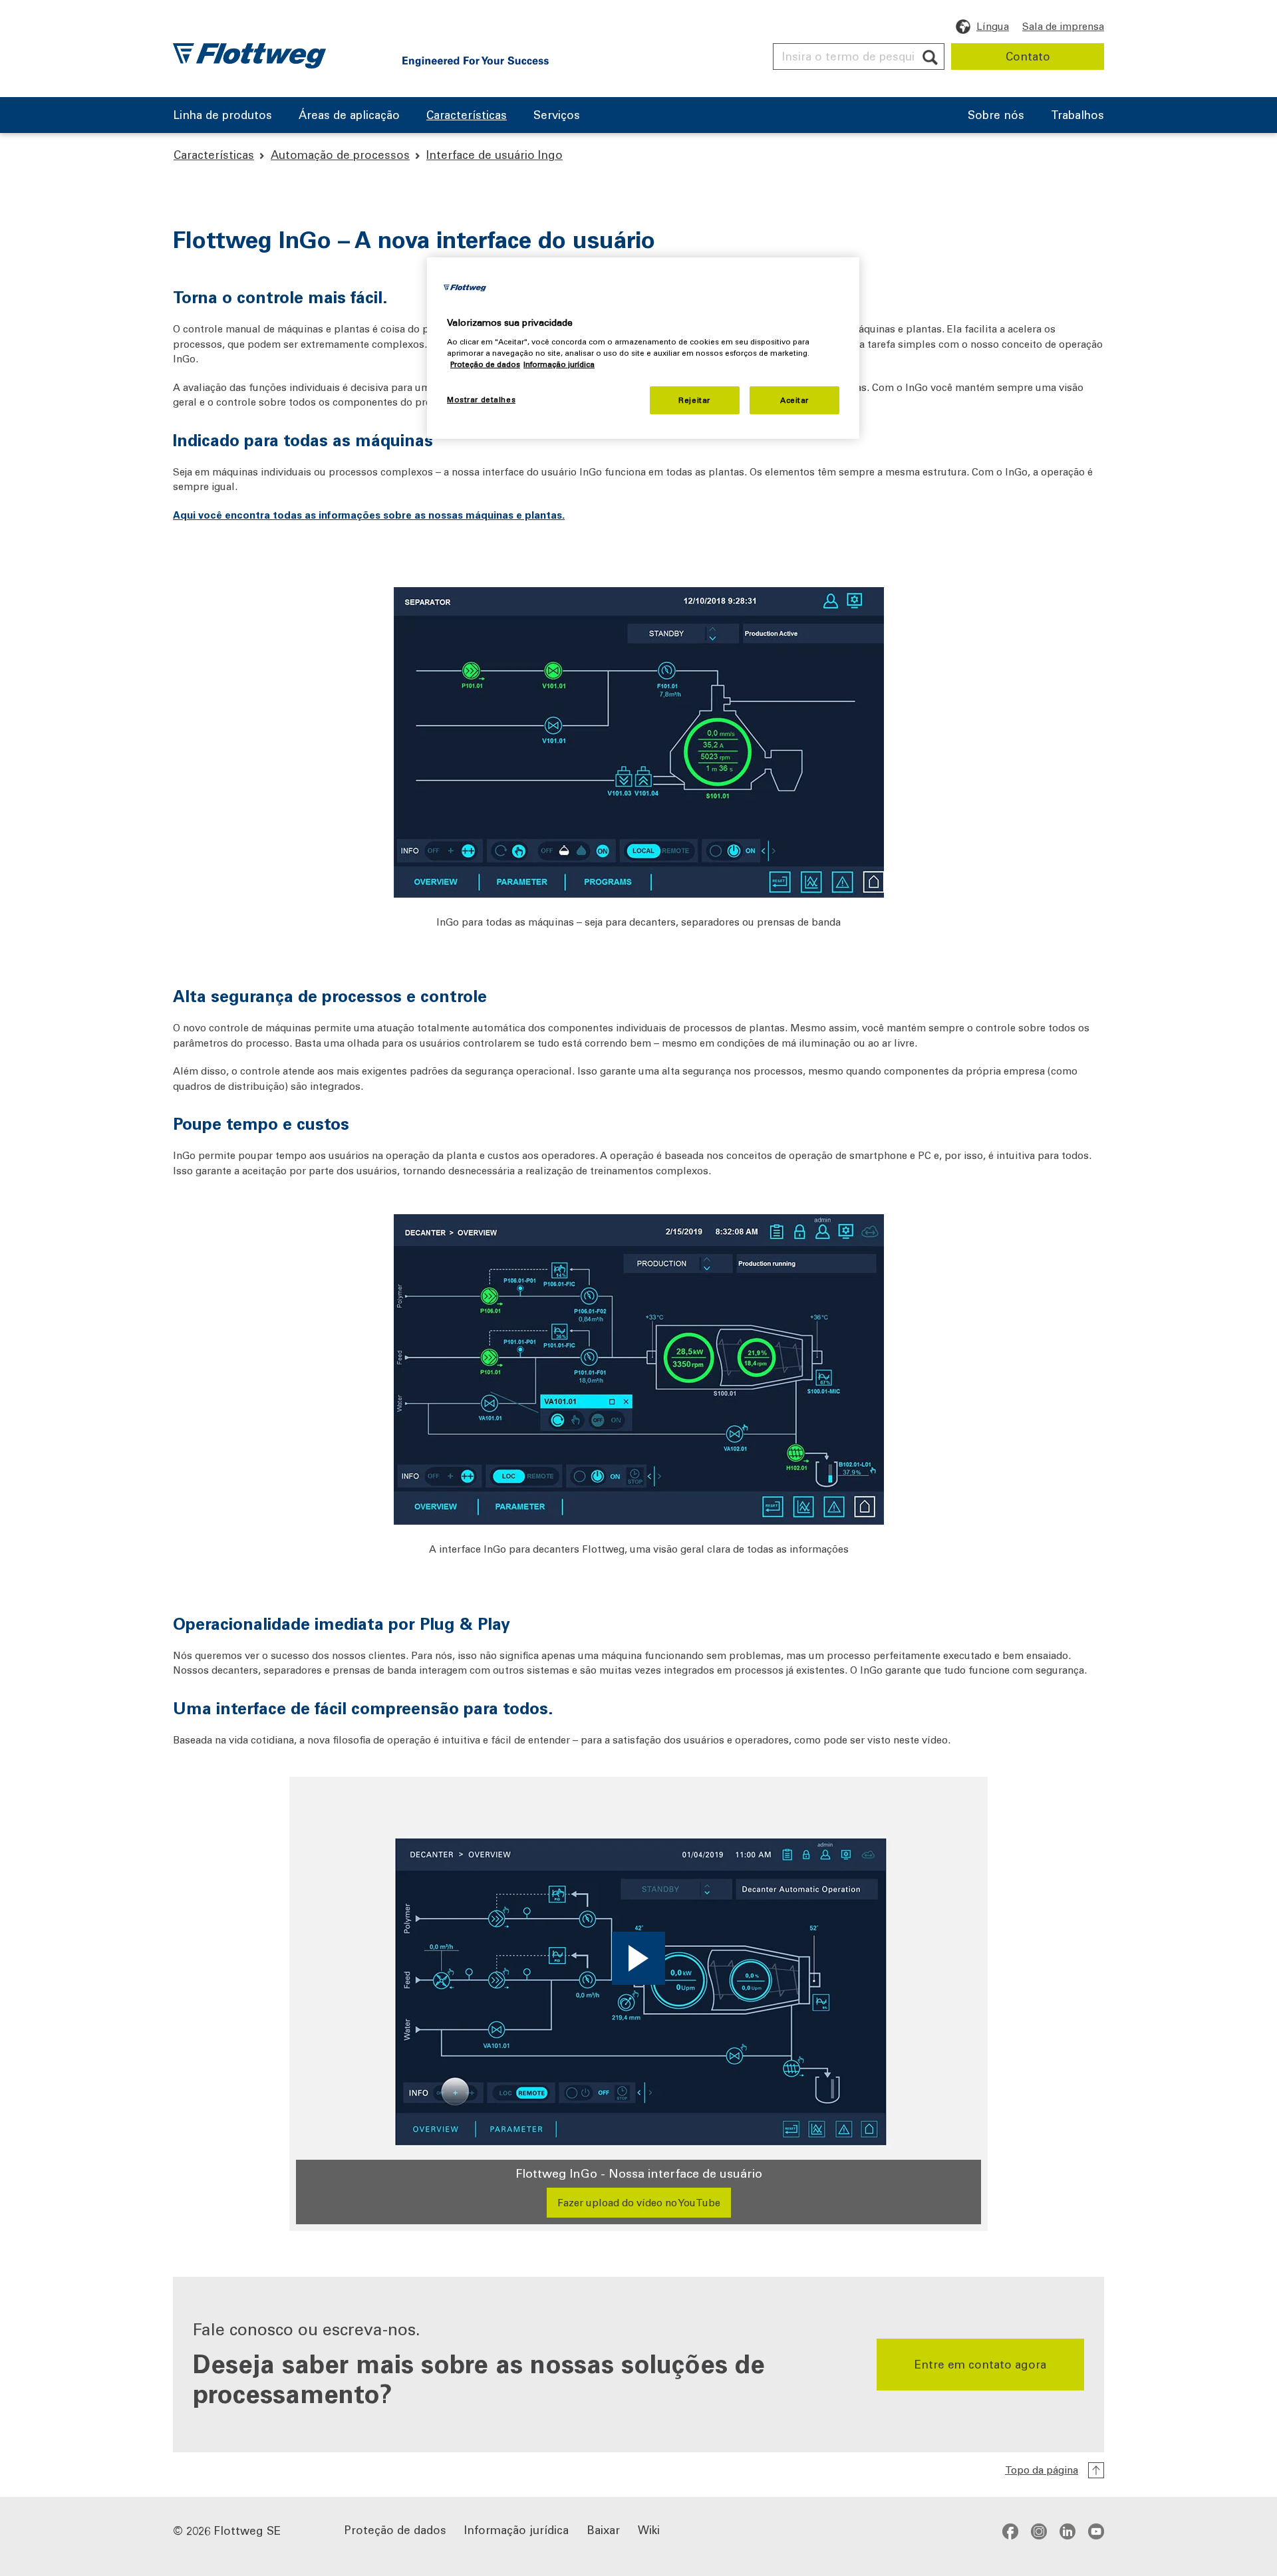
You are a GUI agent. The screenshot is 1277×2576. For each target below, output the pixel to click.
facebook (1010, 2531)
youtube (1096, 2531)
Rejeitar (694, 400)
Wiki (649, 2529)
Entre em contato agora (980, 2364)
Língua (993, 26)
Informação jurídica (516, 2529)
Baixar (603, 2529)
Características (467, 116)
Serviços (557, 116)
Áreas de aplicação (349, 116)
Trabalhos (1077, 116)
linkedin (1067, 2531)
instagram (1039, 2531)
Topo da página (1042, 2470)
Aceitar (794, 400)
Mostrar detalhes (481, 399)
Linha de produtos (222, 116)
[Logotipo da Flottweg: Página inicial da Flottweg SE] (249, 56)
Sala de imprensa (1063, 26)
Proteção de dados (395, 2529)
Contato (1028, 56)
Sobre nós (996, 116)
